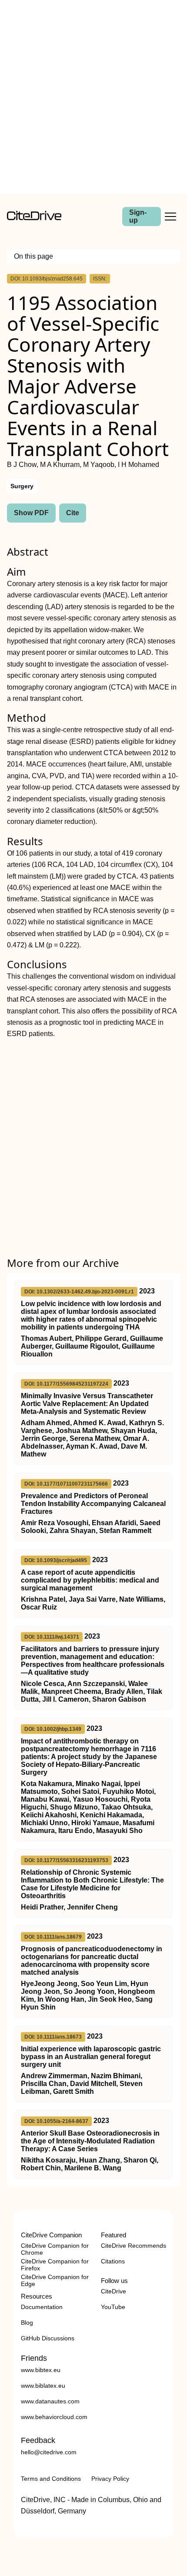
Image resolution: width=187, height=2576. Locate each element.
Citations (113, 2261)
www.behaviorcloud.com (54, 2417)
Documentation (42, 2307)
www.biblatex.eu (43, 2386)
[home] (34, 218)
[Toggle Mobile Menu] (170, 217)
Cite (73, 513)
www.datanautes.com (50, 2401)
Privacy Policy (110, 2479)
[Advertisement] (93, 97)
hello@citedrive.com (49, 2452)
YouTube (113, 2307)
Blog (27, 2323)
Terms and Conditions (51, 2479)
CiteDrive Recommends (134, 2246)
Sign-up (138, 216)
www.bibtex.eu (41, 2370)
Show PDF (31, 513)
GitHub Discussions (48, 2338)
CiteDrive (114, 2291)
